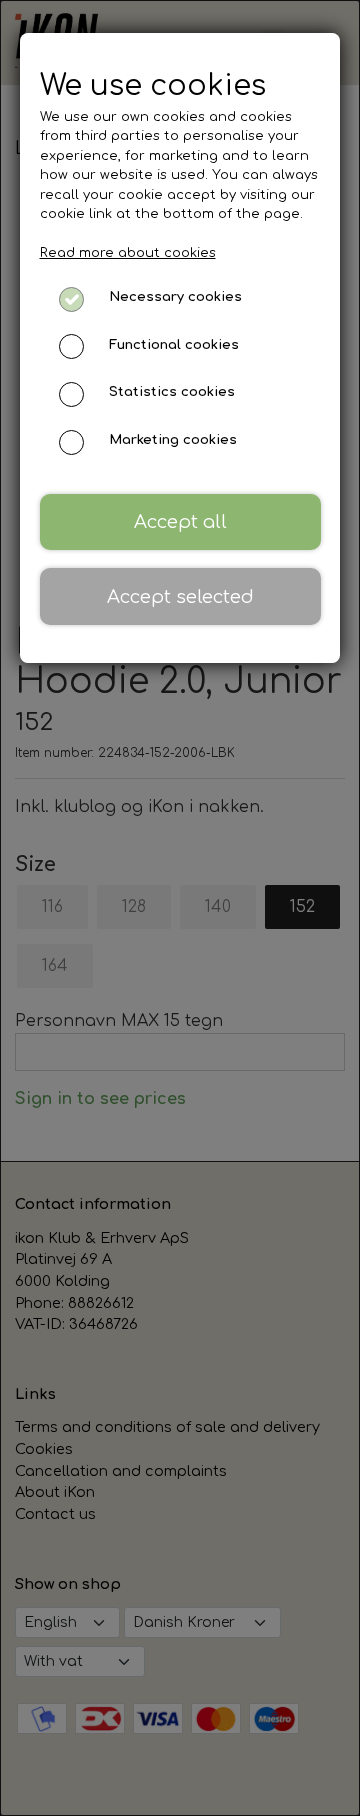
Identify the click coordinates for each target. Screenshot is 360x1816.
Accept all (180, 522)
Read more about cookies (128, 253)
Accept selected (180, 597)
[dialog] (180, 908)
